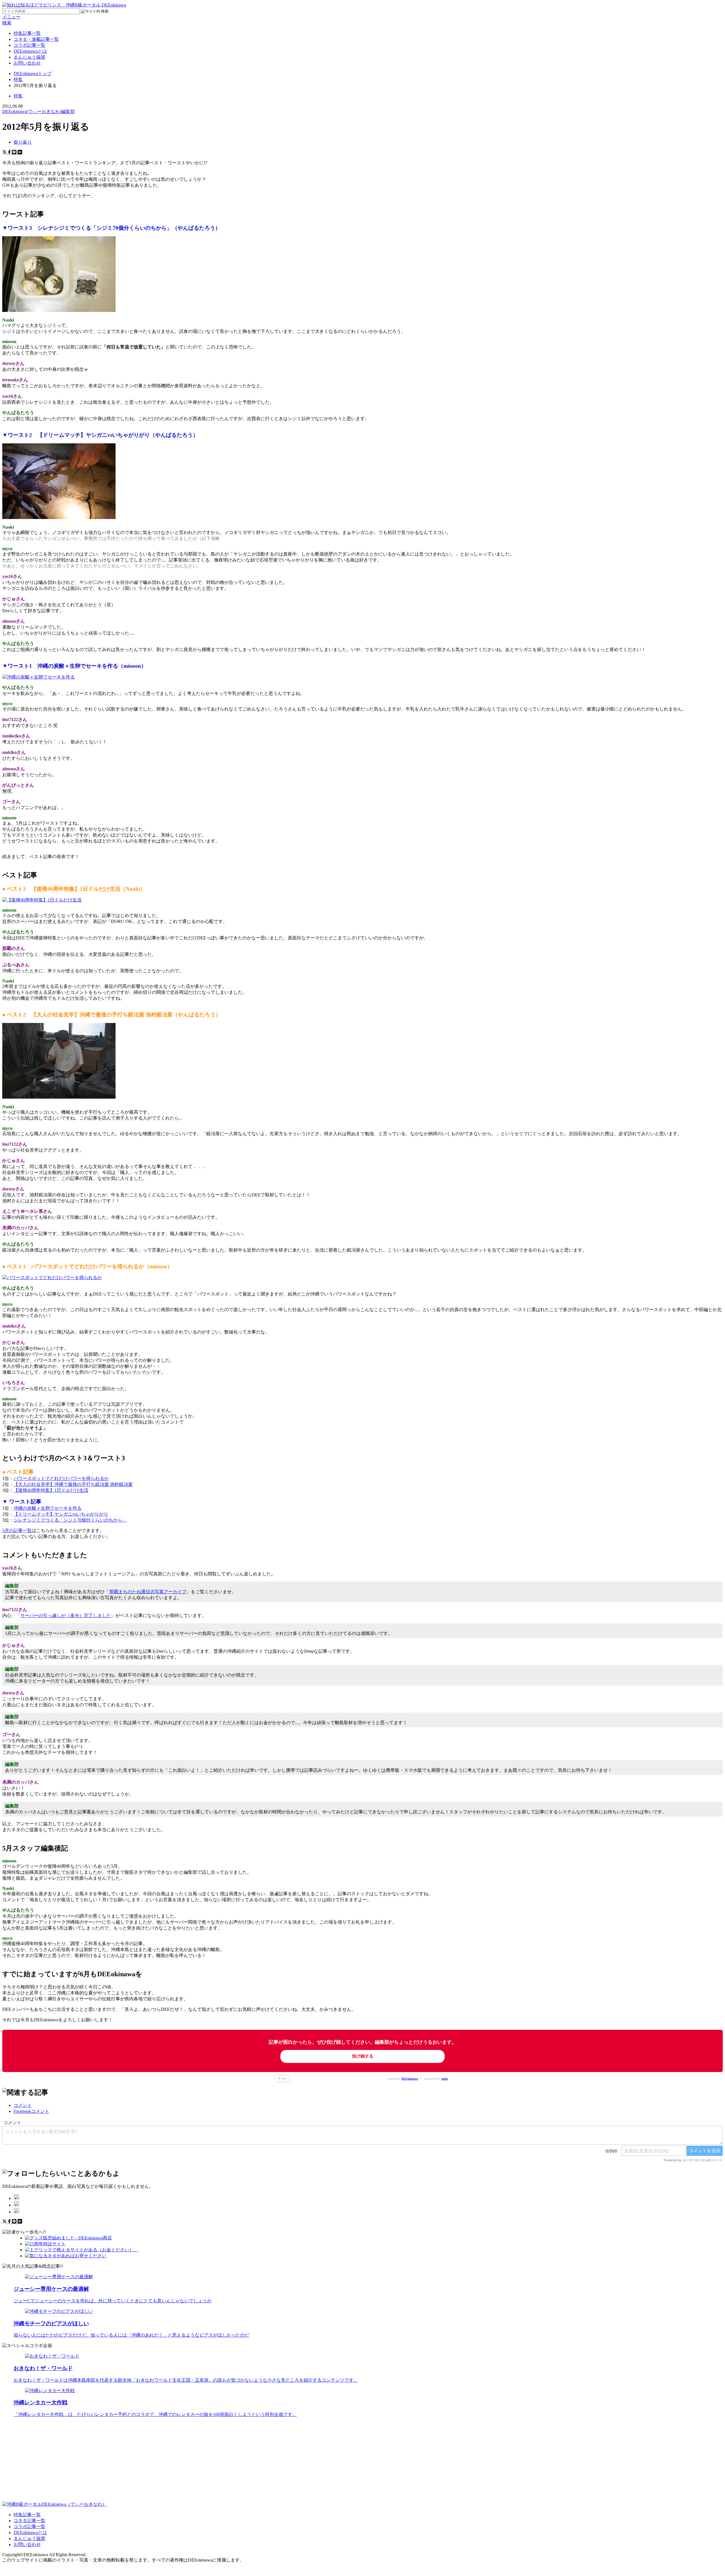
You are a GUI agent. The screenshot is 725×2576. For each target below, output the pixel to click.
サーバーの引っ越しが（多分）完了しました (66, 1615)
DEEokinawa (410, 2079)
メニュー (11, 17)
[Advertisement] (172, 2462)
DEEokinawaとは (30, 51)
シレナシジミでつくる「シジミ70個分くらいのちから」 (70, 1520)
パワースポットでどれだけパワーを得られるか (61, 1478)
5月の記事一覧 (17, 1531)
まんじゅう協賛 (29, 57)
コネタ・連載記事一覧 (36, 39)
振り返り (23, 142)
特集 (18, 96)
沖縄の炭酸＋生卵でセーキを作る (48, 1508)
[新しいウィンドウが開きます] (16, 2198)
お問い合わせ (27, 63)
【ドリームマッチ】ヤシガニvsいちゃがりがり (61, 1514)
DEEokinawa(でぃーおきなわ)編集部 (39, 111)
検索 (7, 23)
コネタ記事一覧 (29, 2521)
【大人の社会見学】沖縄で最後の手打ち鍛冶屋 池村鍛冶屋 (73, 1484)
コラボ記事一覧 (29, 45)
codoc (445, 2079)
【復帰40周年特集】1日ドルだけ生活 (51, 1490)
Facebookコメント (31, 2111)
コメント (23, 2105)
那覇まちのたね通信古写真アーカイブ (148, 1592)
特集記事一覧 (27, 33)
